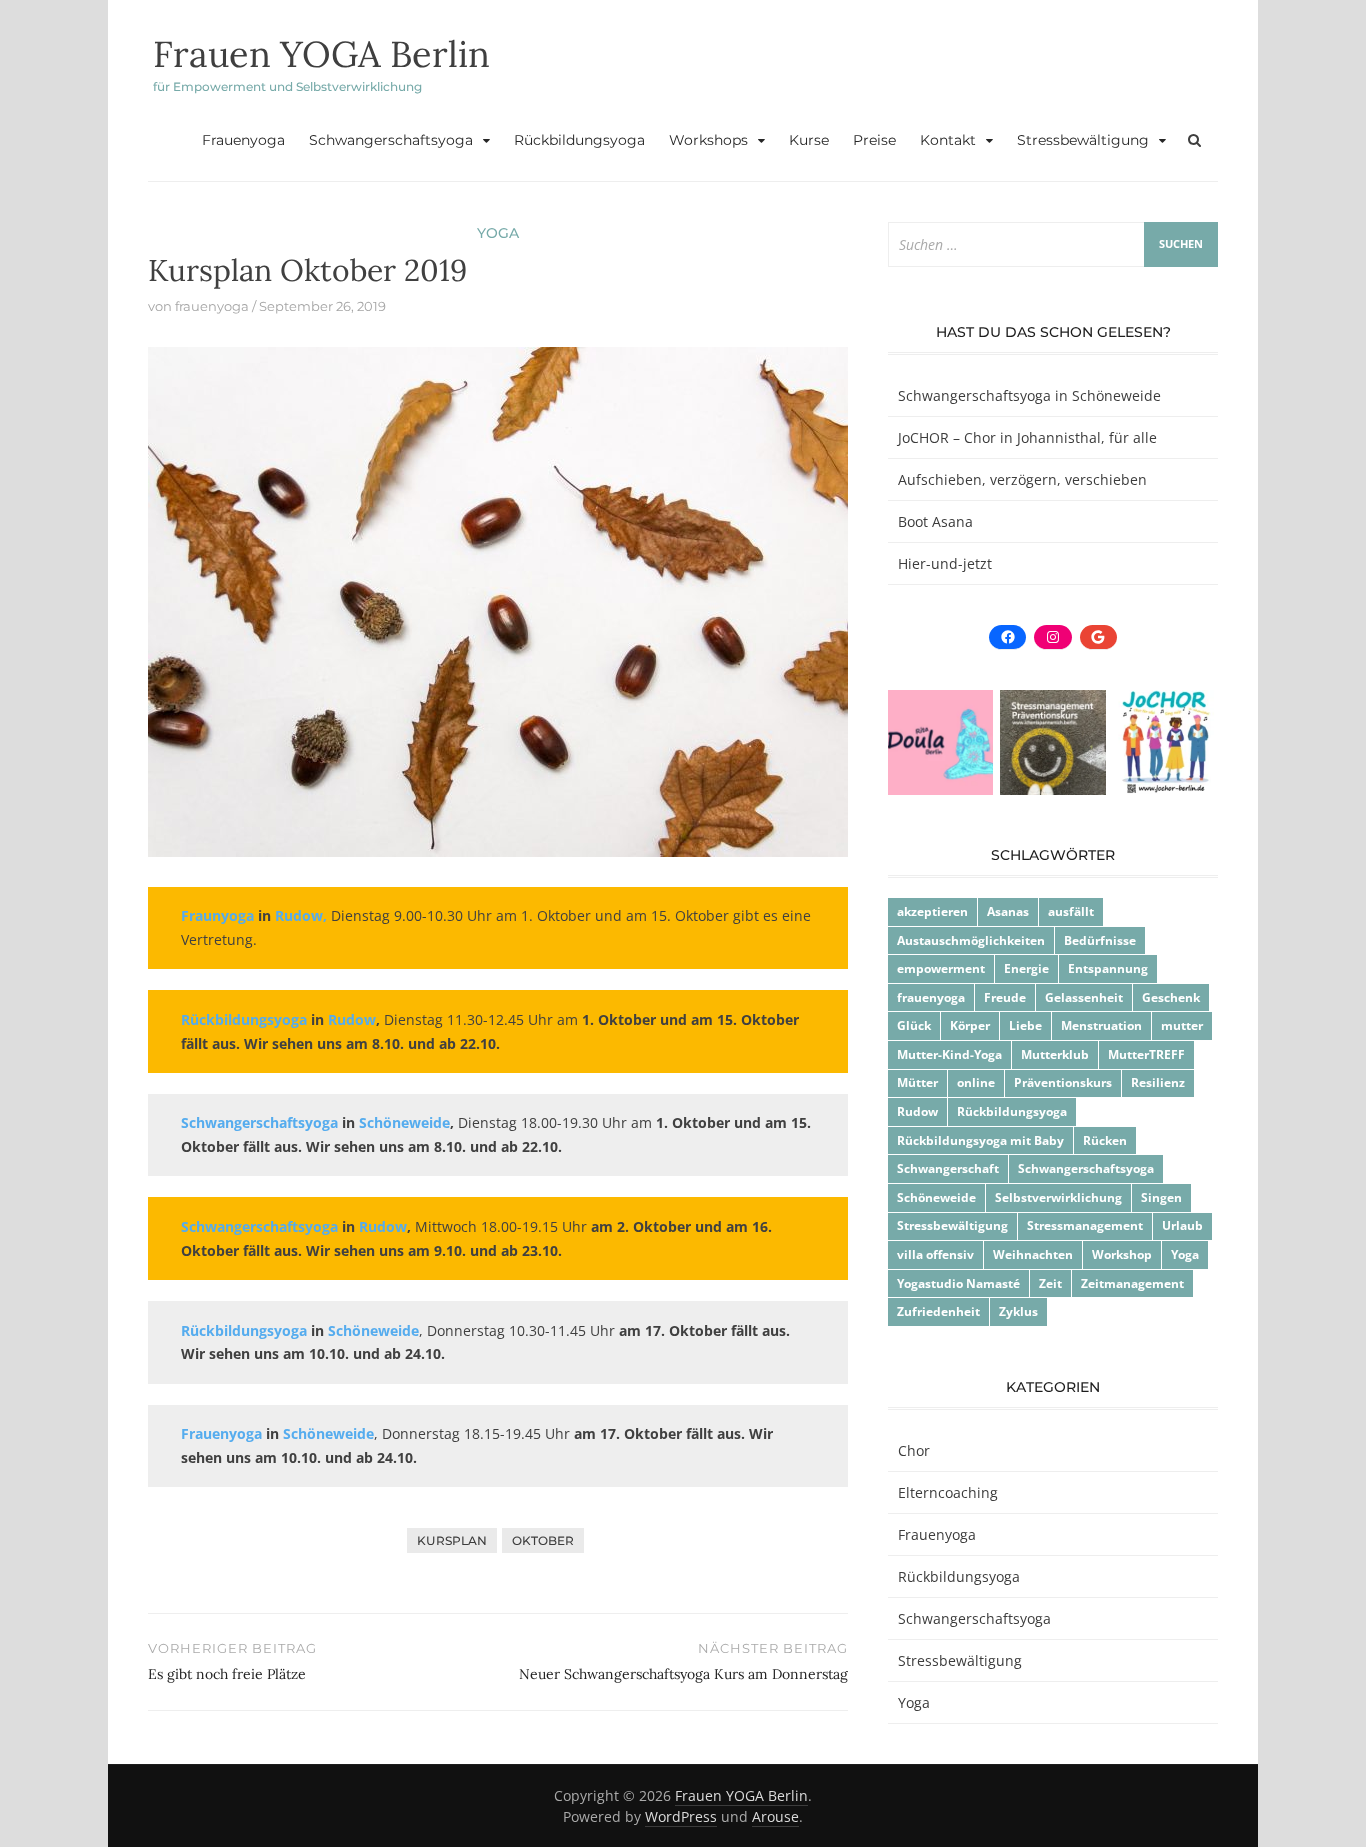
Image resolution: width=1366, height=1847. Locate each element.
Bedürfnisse (1100, 940)
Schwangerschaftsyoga (391, 140)
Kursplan (452, 1540)
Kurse (809, 140)
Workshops (708, 140)
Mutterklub (1055, 1054)
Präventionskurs (1063, 1082)
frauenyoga (212, 306)
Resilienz (1158, 1082)
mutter (1182, 1025)
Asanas (1008, 911)
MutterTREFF (1146, 1054)
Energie (1026, 968)
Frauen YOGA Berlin (321, 54)
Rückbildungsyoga (579, 140)
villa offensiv (935, 1254)
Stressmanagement (1085, 1225)
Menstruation (1101, 1025)
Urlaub (1182, 1225)
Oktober (543, 1540)
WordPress (681, 1816)
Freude (1005, 997)
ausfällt (1071, 911)
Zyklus (1018, 1311)
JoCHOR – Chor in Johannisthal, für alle (1027, 437)
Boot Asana (935, 521)
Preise (874, 140)
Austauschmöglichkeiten (971, 940)
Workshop (1122, 1254)
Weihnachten (1033, 1254)
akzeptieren (932, 911)
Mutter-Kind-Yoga (949, 1054)
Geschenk (1171, 997)
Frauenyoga (243, 140)
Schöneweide (936, 1197)
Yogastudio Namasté (958, 1283)
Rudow (917, 1111)
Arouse (775, 1816)
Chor (914, 1450)
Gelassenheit (1084, 997)
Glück (914, 1025)
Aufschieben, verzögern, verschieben (1022, 479)
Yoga (498, 233)
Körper (970, 1025)
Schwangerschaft (948, 1168)
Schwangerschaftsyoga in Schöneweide (1029, 395)
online (976, 1082)
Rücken (1105, 1140)
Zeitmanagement (1132, 1283)
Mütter (917, 1082)
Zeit (1050, 1283)
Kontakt (948, 140)
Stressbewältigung (1083, 140)
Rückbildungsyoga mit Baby (980, 1140)
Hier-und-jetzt (945, 563)
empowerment (941, 968)
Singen (1161, 1197)
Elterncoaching (948, 1492)
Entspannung (1108, 968)
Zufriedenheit (938, 1311)
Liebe (1025, 1025)
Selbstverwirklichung (1058, 1197)
